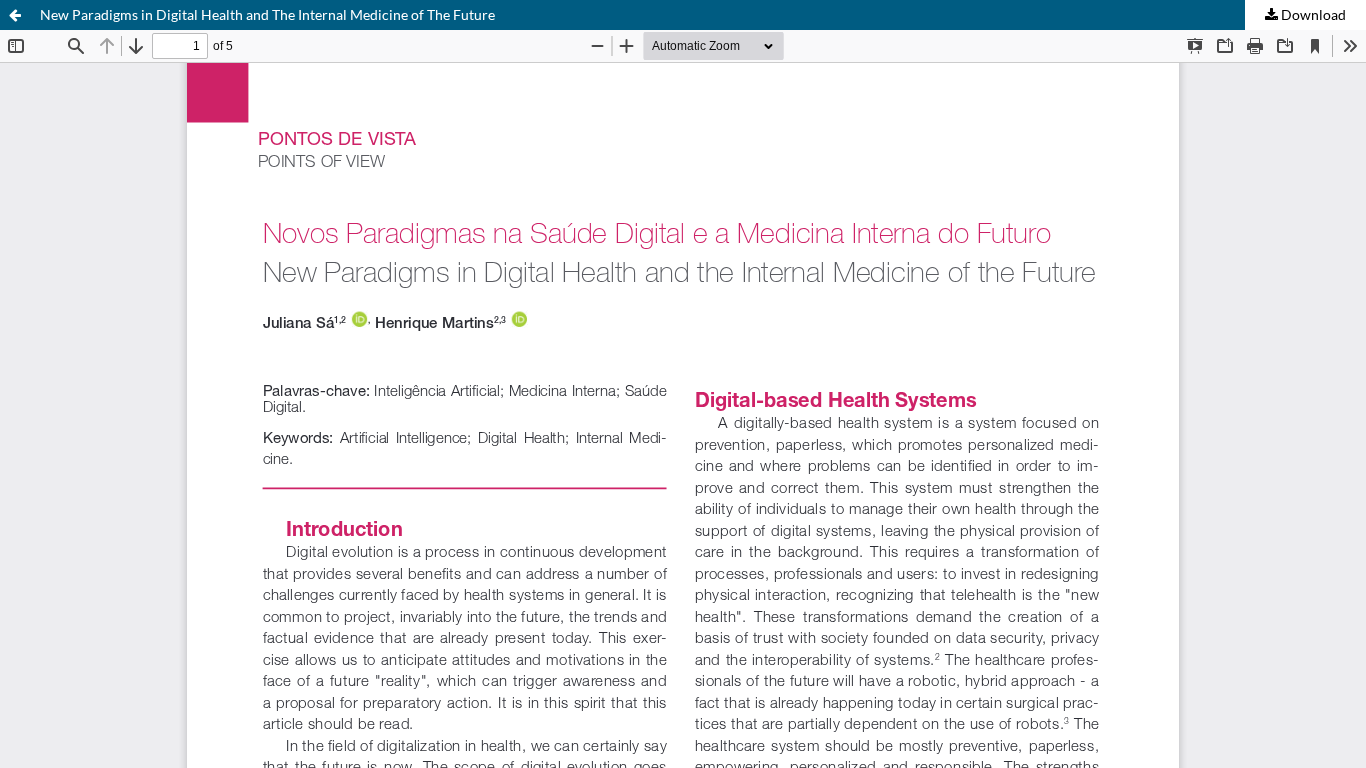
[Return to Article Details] (15, 15)
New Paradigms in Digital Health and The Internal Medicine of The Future (267, 14)
